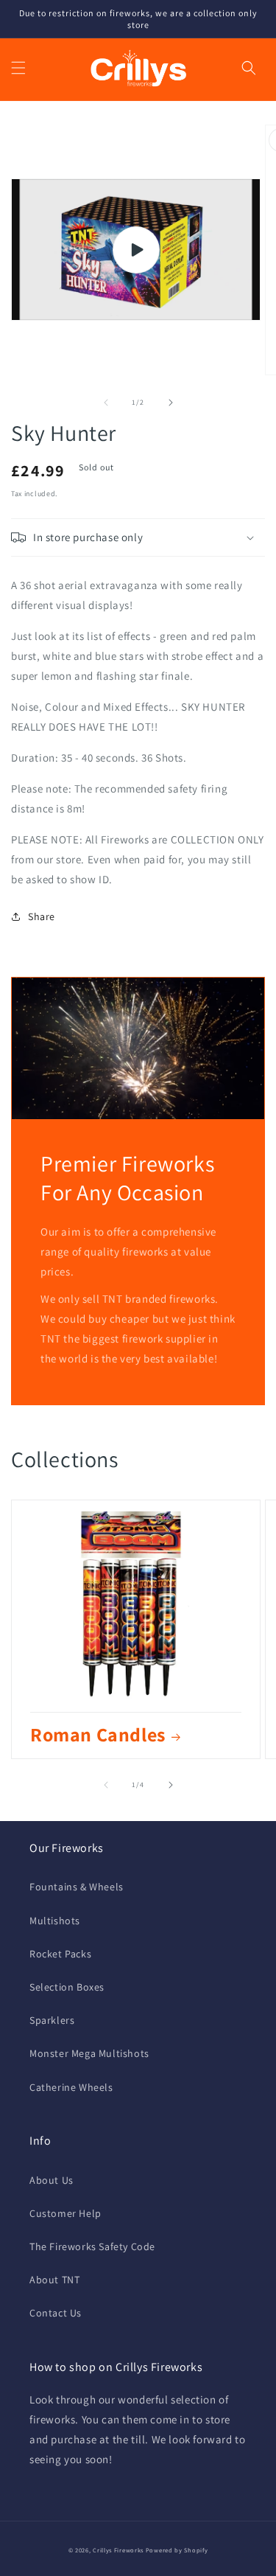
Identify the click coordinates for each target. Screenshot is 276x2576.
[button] (18, 68)
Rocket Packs (60, 1954)
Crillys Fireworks (118, 2550)
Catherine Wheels (71, 2087)
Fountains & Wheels (77, 1887)
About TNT (54, 2280)
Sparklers (52, 2020)
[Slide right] (171, 403)
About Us (52, 2180)
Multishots (55, 1921)
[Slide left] (106, 403)
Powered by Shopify (177, 2550)
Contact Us (56, 2313)
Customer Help (66, 2213)
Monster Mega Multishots (89, 2053)
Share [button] (42, 916)
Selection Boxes (67, 1987)
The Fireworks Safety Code (92, 2246)
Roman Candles (98, 1734)
